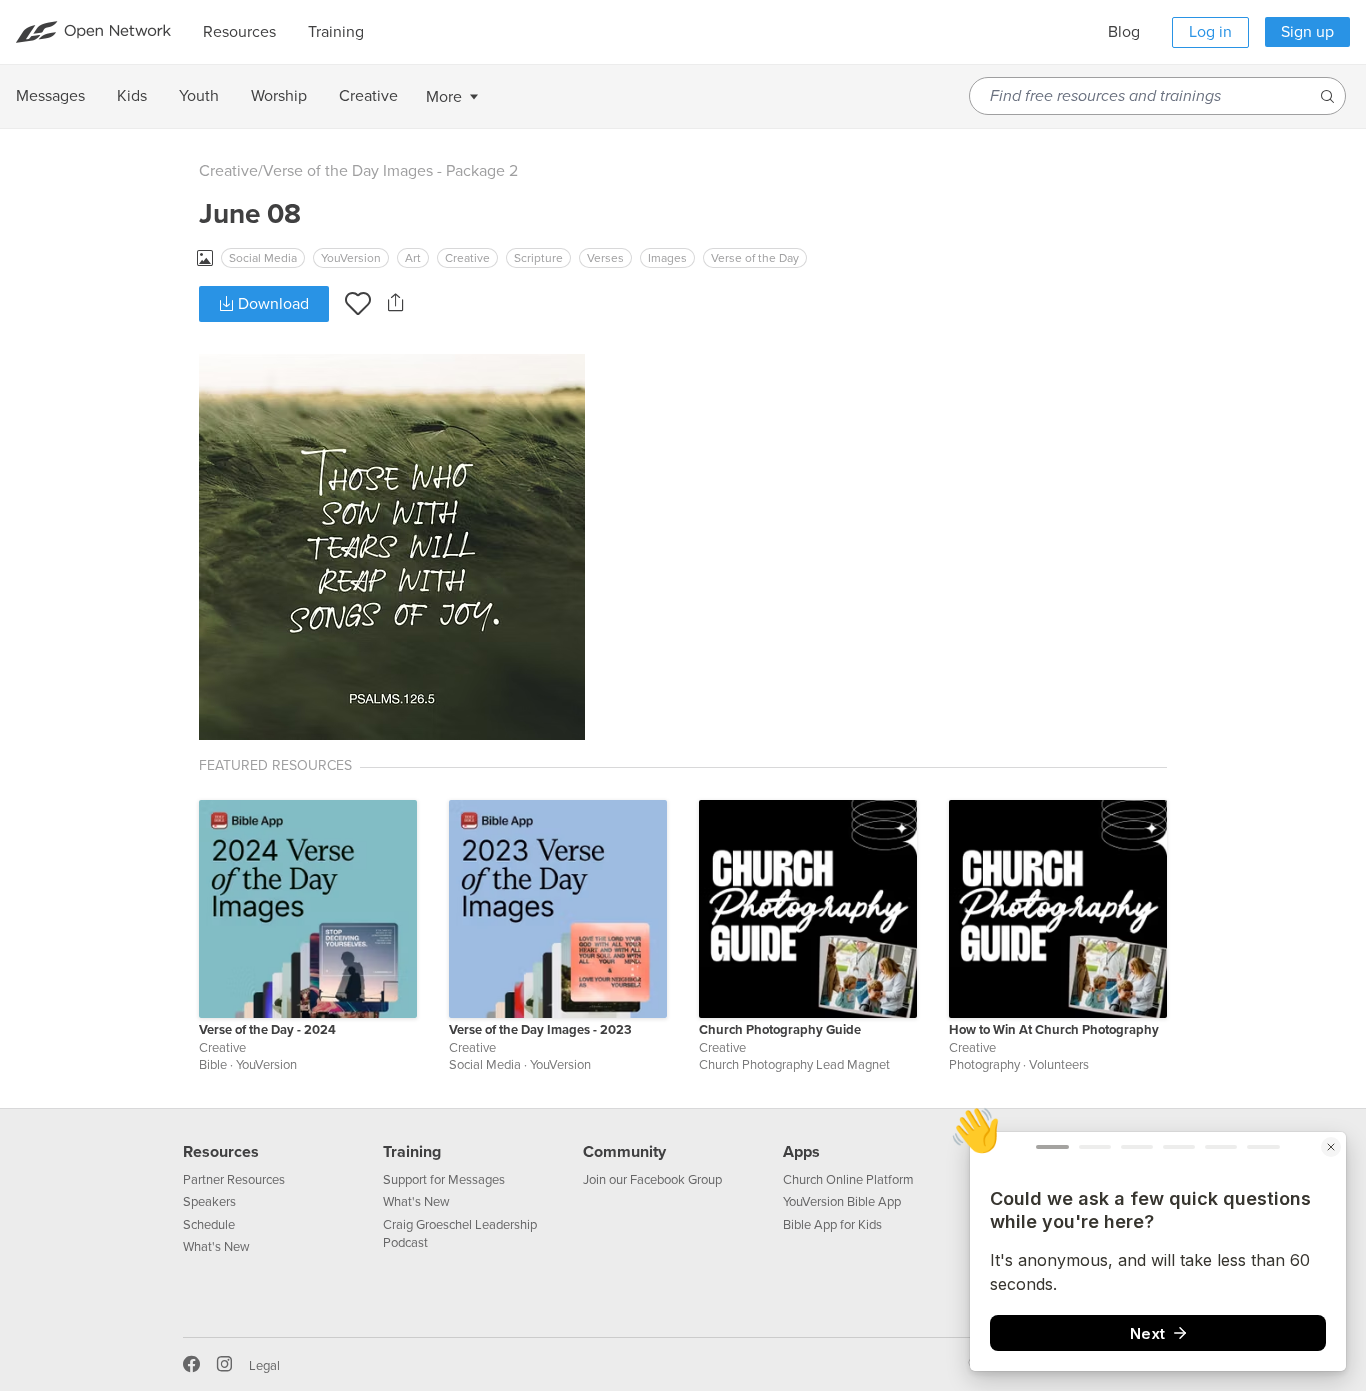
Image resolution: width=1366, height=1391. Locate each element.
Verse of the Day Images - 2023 (540, 1030)
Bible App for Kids (832, 1225)
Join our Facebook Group (652, 1180)
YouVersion (351, 258)
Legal (264, 1366)
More (444, 97)
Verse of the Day (755, 258)
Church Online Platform (848, 1180)
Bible (213, 1065)
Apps (801, 1152)
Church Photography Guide (780, 1030)
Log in (1210, 32)
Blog (1124, 32)
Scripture (538, 258)
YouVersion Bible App (842, 1202)
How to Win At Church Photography (1054, 1030)
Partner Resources (234, 1180)
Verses (605, 258)
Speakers (209, 1202)
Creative (228, 171)
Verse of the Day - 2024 (267, 1030)
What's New (216, 1247)
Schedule (209, 1225)
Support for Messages (444, 1180)
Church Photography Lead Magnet (794, 1065)
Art (413, 258)
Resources (221, 1152)
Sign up (1307, 32)
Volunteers (1059, 1065)
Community (624, 1152)
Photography (984, 1065)
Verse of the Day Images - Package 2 (390, 171)
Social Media (263, 258)
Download (271, 304)
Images (667, 258)
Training (412, 1152)
